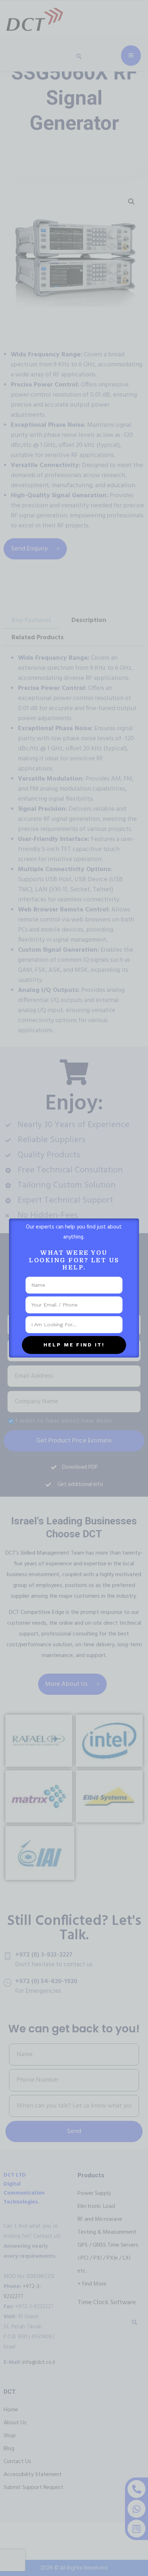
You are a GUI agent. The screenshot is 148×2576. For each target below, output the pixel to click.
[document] (74, 1288)
